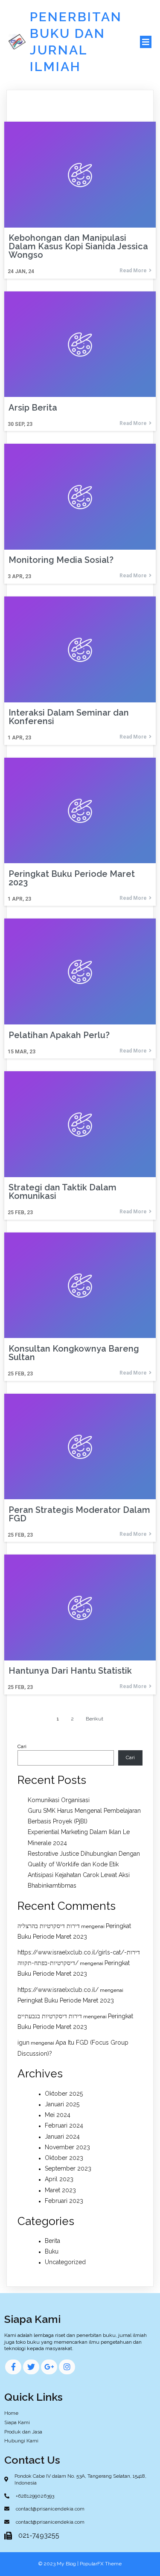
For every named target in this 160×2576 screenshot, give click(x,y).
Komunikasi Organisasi (59, 1800)
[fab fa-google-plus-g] (49, 2367)
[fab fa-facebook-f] (13, 2367)
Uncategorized (65, 2262)
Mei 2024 (58, 2115)
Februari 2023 (64, 2201)
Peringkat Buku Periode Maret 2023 (66, 2000)
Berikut (95, 1719)
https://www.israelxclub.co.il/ (58, 1990)
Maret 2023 (60, 2190)
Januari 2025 (62, 2104)
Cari (22, 1746)
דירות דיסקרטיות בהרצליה (49, 1926)
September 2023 (68, 2168)
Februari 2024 (64, 2125)
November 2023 (67, 2147)
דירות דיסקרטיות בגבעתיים (50, 2016)
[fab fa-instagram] (67, 2367)
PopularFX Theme (101, 2564)
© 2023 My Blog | (59, 2564)
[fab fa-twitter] (31, 2367)
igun (23, 2043)
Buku (52, 2251)
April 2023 (59, 2179)
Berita (52, 2241)
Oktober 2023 (64, 2158)
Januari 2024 (62, 2137)
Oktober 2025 (64, 2094)
